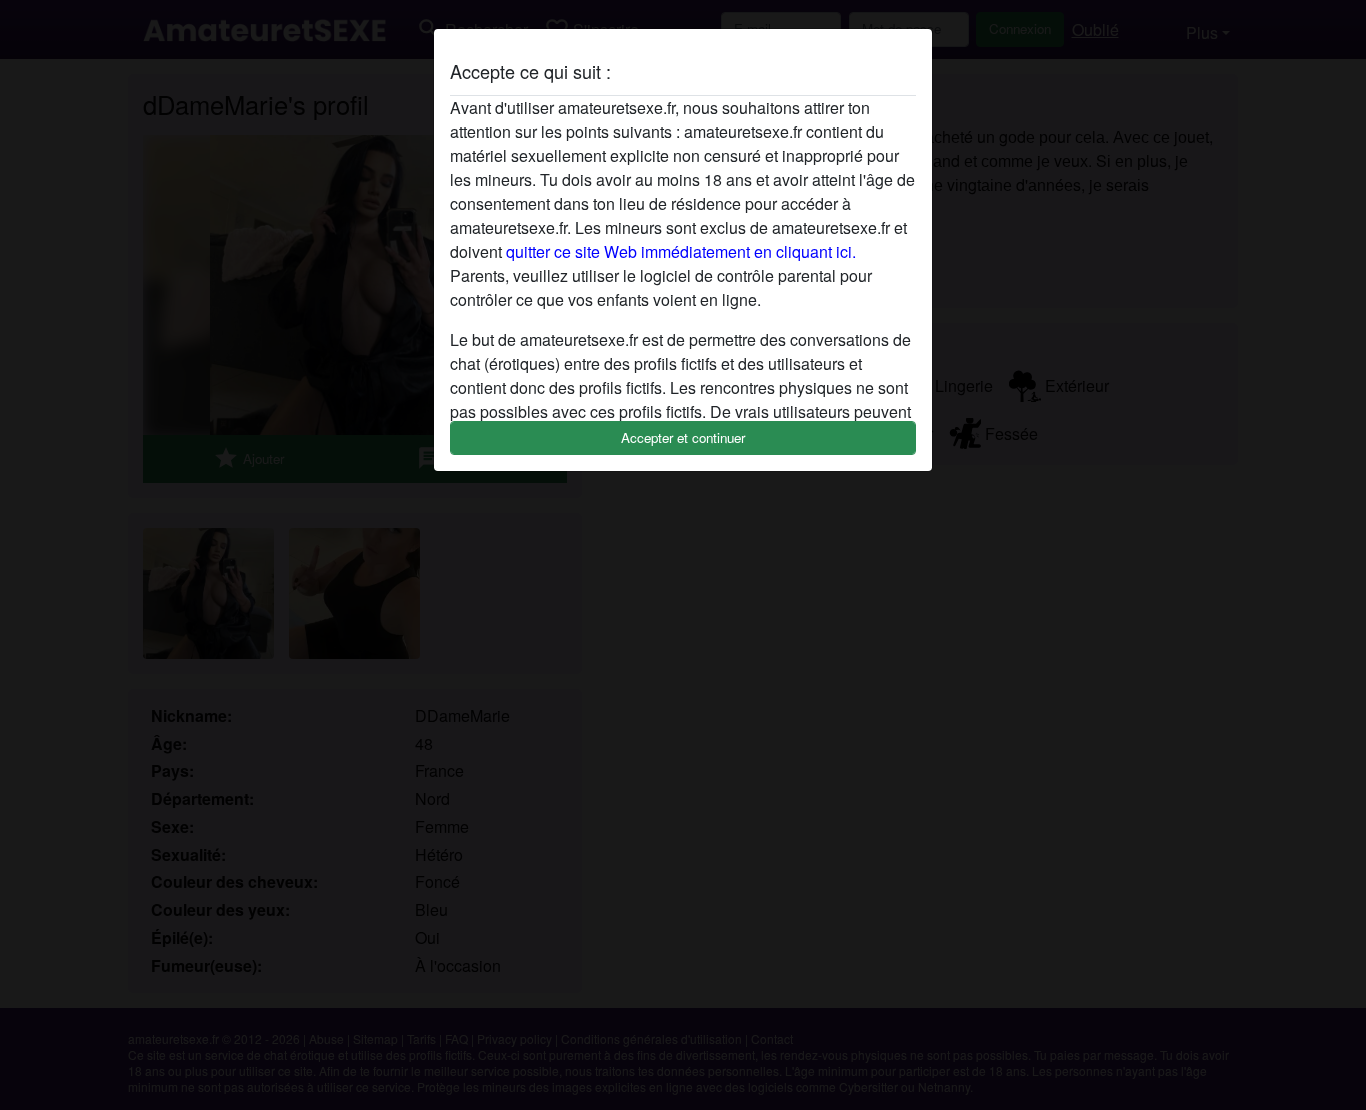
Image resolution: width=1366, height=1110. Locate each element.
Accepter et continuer (683, 437)
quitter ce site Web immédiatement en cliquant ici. (681, 251)
